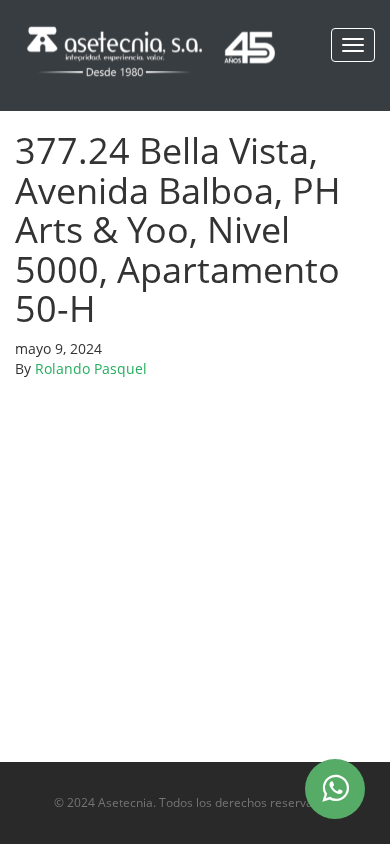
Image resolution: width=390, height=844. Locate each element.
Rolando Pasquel (91, 368)
